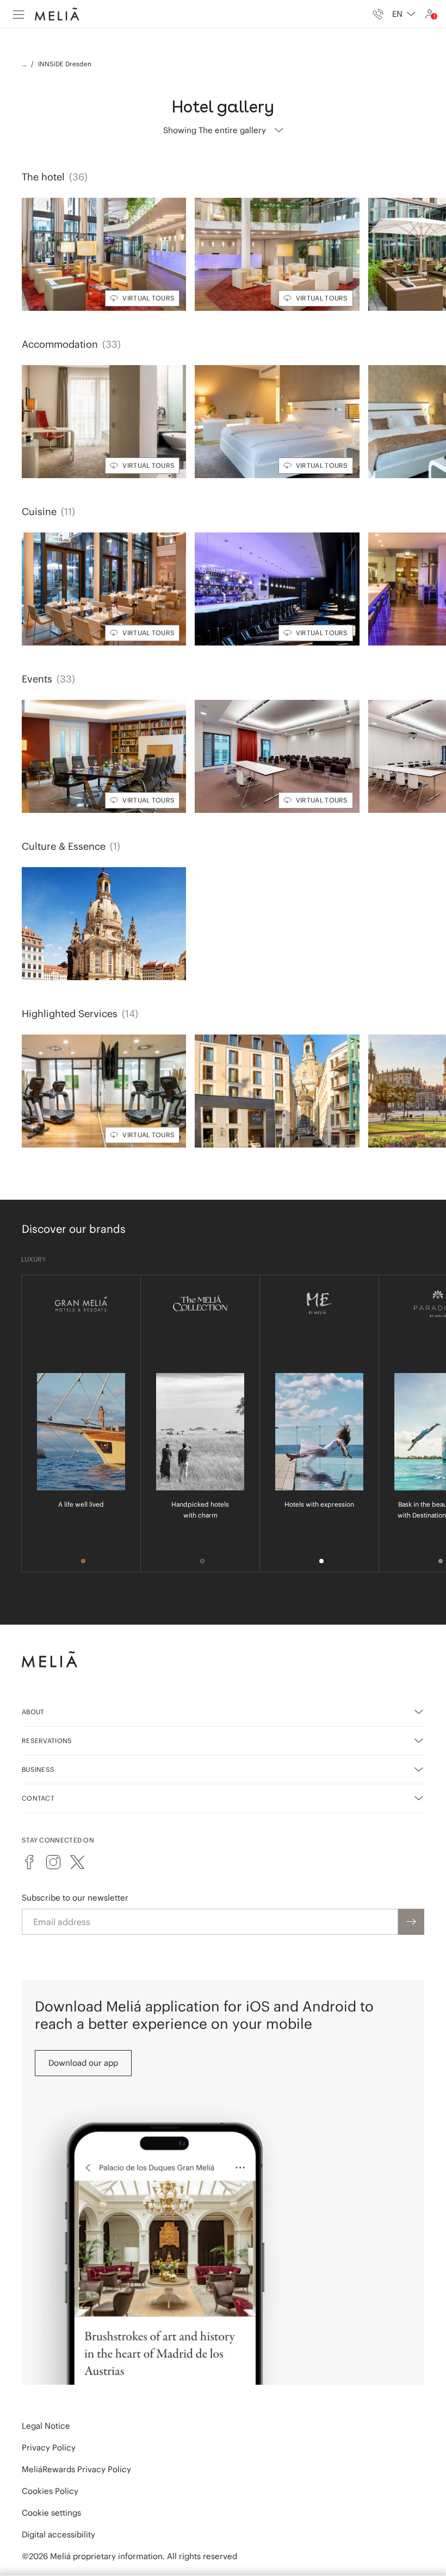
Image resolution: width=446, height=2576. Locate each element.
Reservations (47, 1741)
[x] (77, 1862)
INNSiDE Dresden (65, 64)
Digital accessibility (58, 2534)
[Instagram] (53, 1862)
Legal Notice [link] (46, 2426)
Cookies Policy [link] (50, 2491)
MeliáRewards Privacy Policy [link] (76, 2469)
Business (38, 1769)
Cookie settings (51, 2513)
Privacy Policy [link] (49, 2447)
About (33, 1712)
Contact (38, 1798)
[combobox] (404, 14)
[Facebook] (29, 1862)
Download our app (83, 2063)
